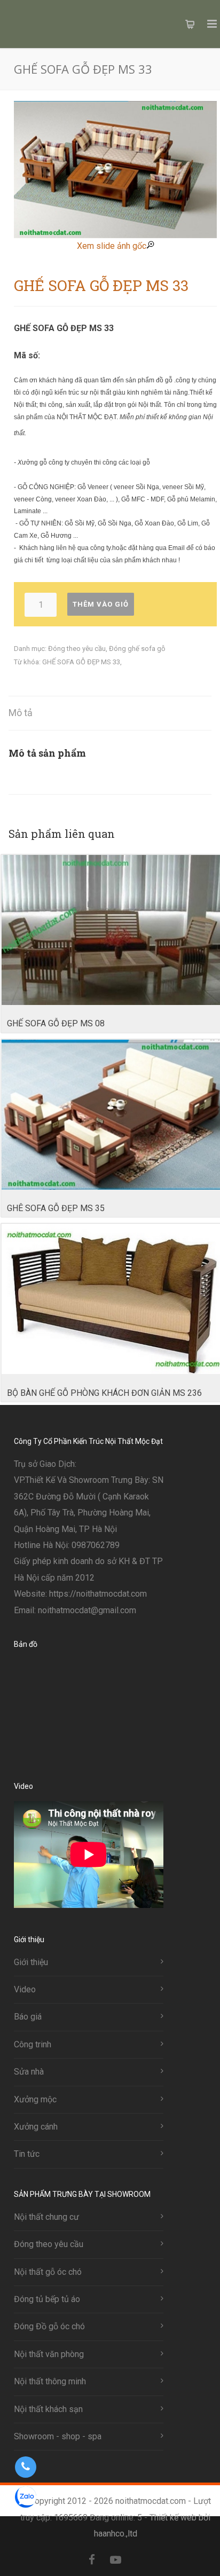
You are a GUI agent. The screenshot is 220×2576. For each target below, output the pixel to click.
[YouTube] (115, 2560)
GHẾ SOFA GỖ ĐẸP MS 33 (81, 662)
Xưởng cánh (36, 2127)
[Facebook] (92, 2560)
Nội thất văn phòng (49, 2354)
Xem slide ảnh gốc (112, 246)
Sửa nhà (29, 2072)
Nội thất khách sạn (48, 2409)
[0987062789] (25, 2467)
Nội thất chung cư (46, 2217)
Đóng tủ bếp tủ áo (47, 2299)
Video (25, 1989)
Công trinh (33, 2044)
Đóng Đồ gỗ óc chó (49, 2326)
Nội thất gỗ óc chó (48, 2272)
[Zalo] (139, 2560)
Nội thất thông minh (50, 2381)
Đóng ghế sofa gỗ (137, 649)
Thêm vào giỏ (101, 604)
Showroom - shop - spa (58, 2436)
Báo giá (28, 2017)
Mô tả (21, 713)
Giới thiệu (31, 1962)
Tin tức (27, 2154)
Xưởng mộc (35, 2099)
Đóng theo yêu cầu (77, 649)
